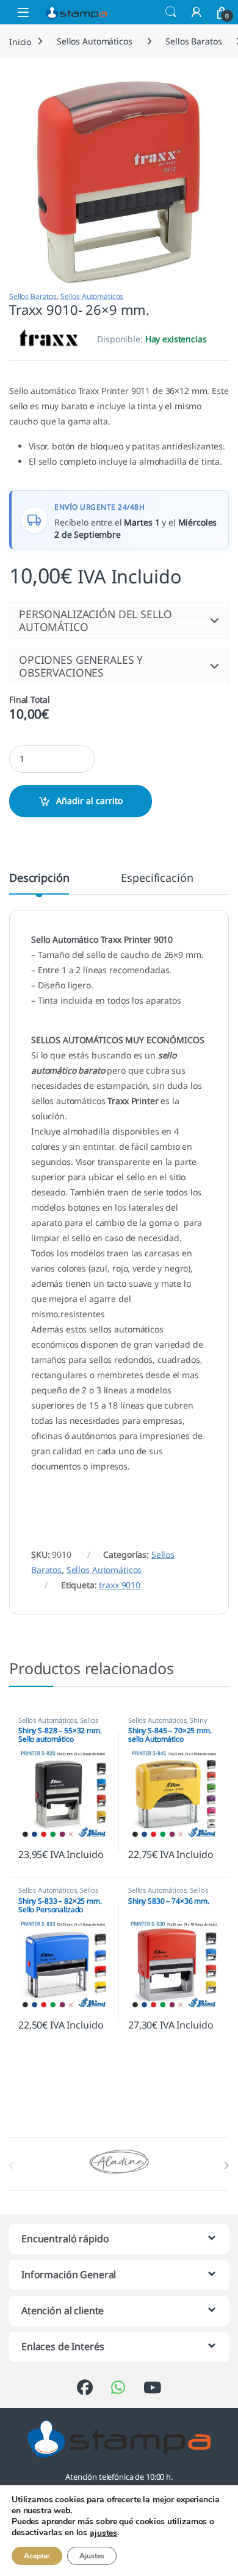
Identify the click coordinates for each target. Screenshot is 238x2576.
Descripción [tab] (39, 878)
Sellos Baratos (193, 41)
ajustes (103, 2533)
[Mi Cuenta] (197, 12)
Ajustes (92, 2556)
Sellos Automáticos (94, 41)
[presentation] (226, 2166)
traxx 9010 (120, 1585)
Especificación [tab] (157, 878)
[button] (119, 620)
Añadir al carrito (89, 801)
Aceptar (37, 2556)
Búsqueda (171, 12)
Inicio (20, 41)
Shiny (198, 1720)
